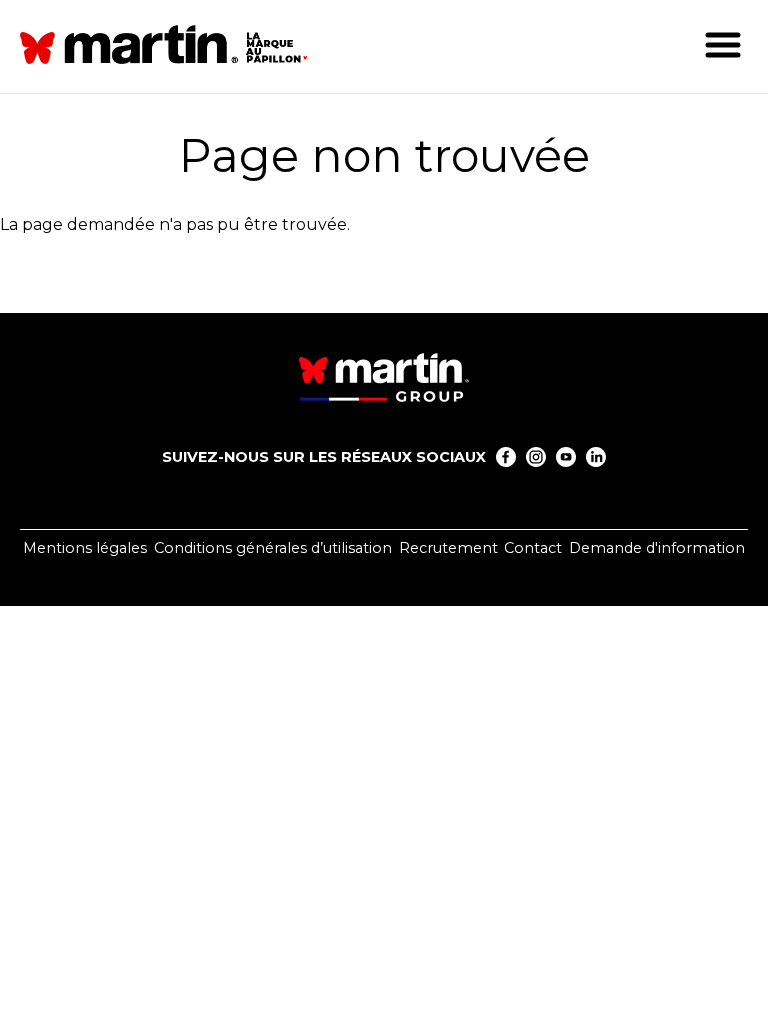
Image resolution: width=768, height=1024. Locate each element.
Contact (533, 548)
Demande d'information (657, 548)
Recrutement (448, 548)
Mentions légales (85, 548)
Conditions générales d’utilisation (273, 548)
